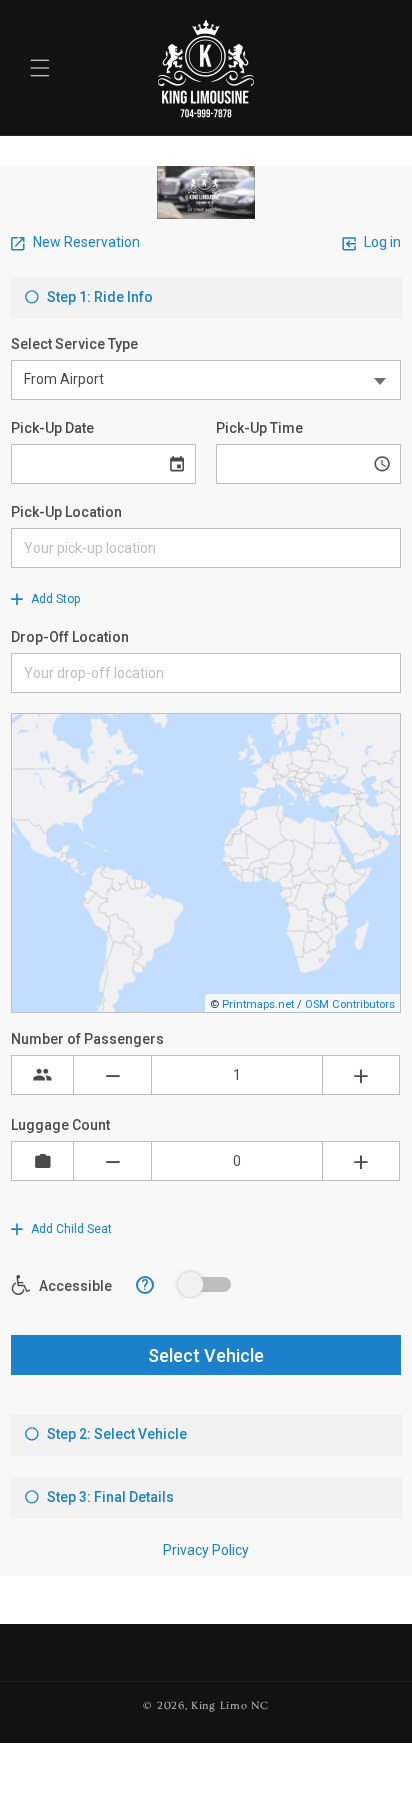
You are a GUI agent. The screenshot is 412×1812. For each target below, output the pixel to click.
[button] (40, 68)
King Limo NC (229, 1705)
